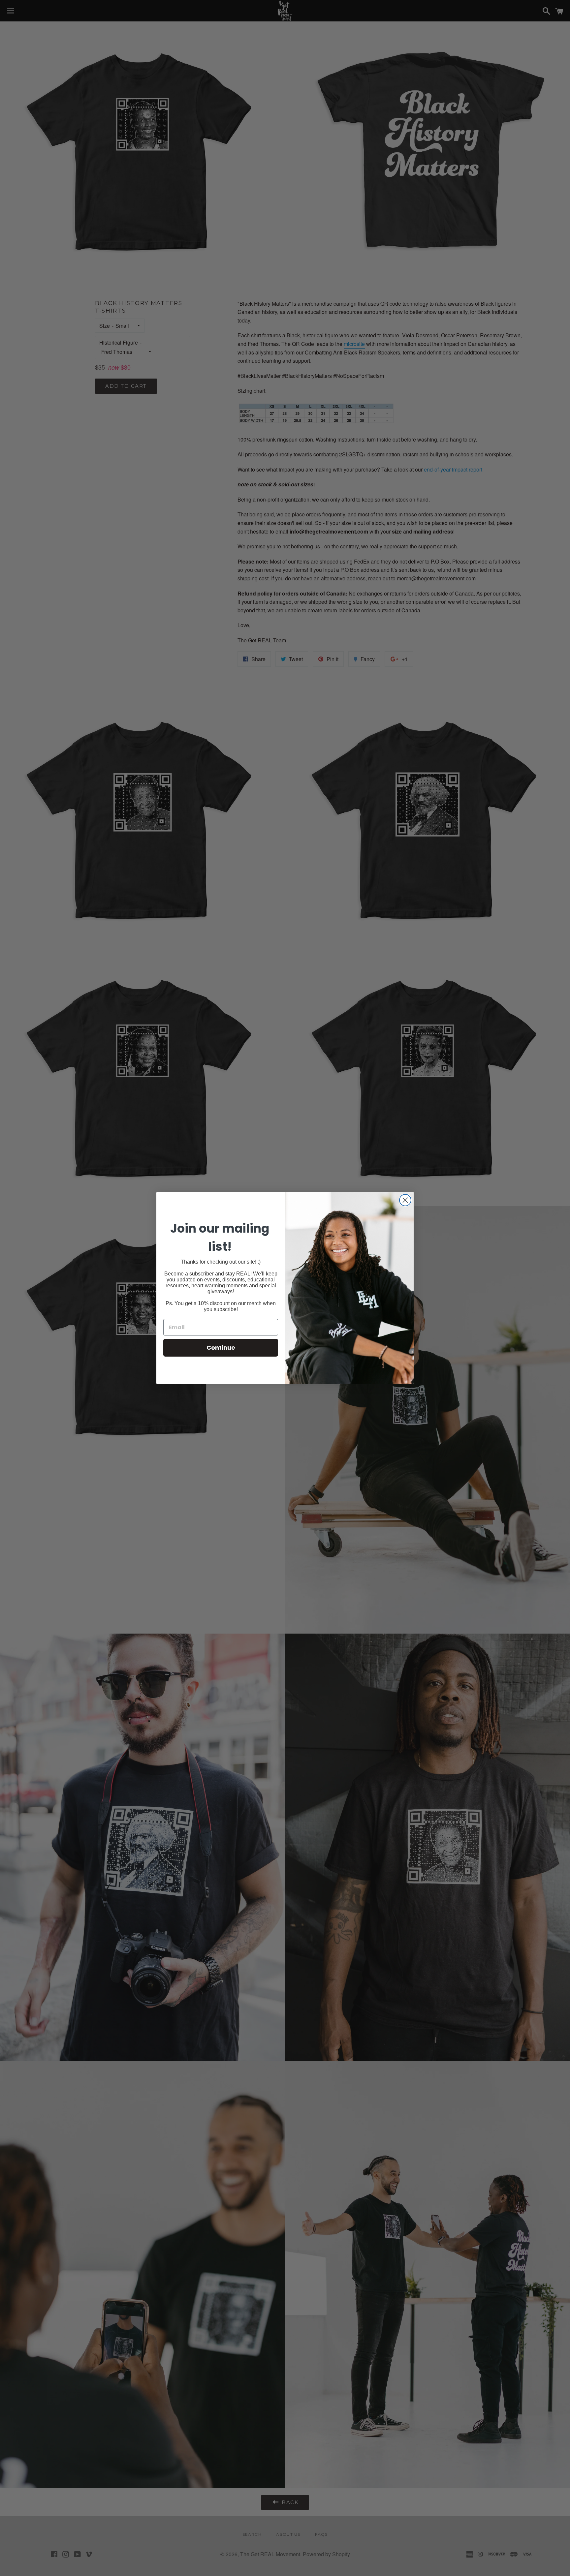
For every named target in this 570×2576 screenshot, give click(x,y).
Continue (221, 1348)
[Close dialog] (405, 1200)
